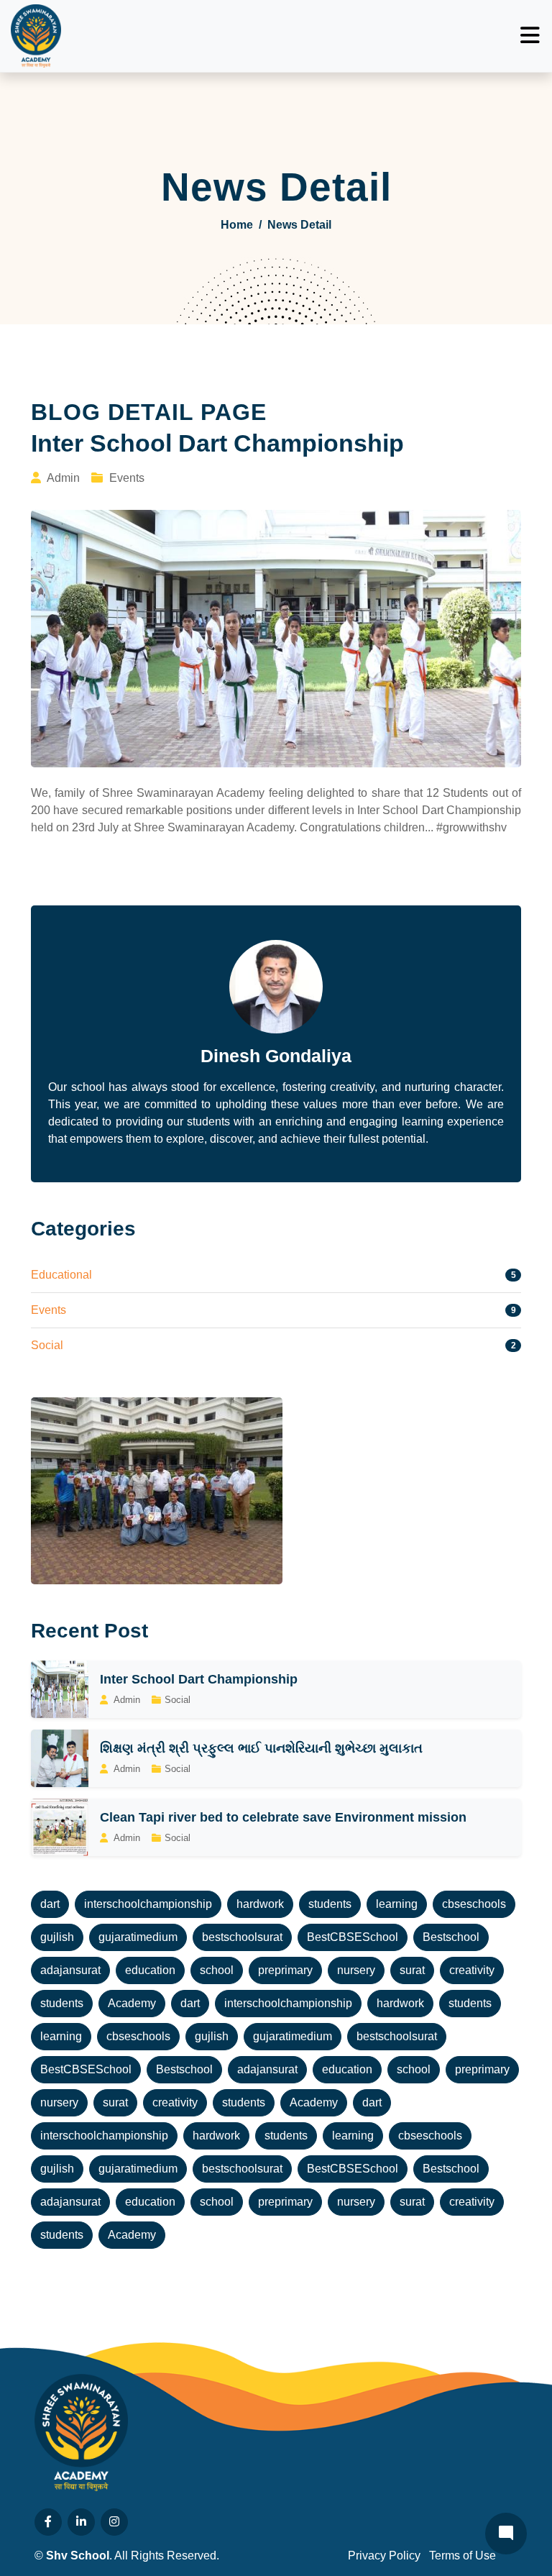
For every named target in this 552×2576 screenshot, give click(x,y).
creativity (472, 1970)
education (150, 1970)
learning (397, 1904)
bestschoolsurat (242, 1937)
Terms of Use (463, 2556)
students (330, 1904)
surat (412, 1970)
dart (50, 1904)
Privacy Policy (384, 2556)
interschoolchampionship (148, 1904)
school (217, 1970)
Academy (132, 2003)
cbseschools (474, 1904)
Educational (61, 1275)
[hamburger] (530, 36)
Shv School (78, 2556)
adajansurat (70, 1970)
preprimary (285, 1970)
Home (237, 225)
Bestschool (451, 1937)
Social (47, 1345)
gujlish (57, 1937)
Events (49, 1310)
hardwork (260, 1904)
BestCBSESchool (353, 1937)
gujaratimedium (138, 1937)
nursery (356, 1970)
